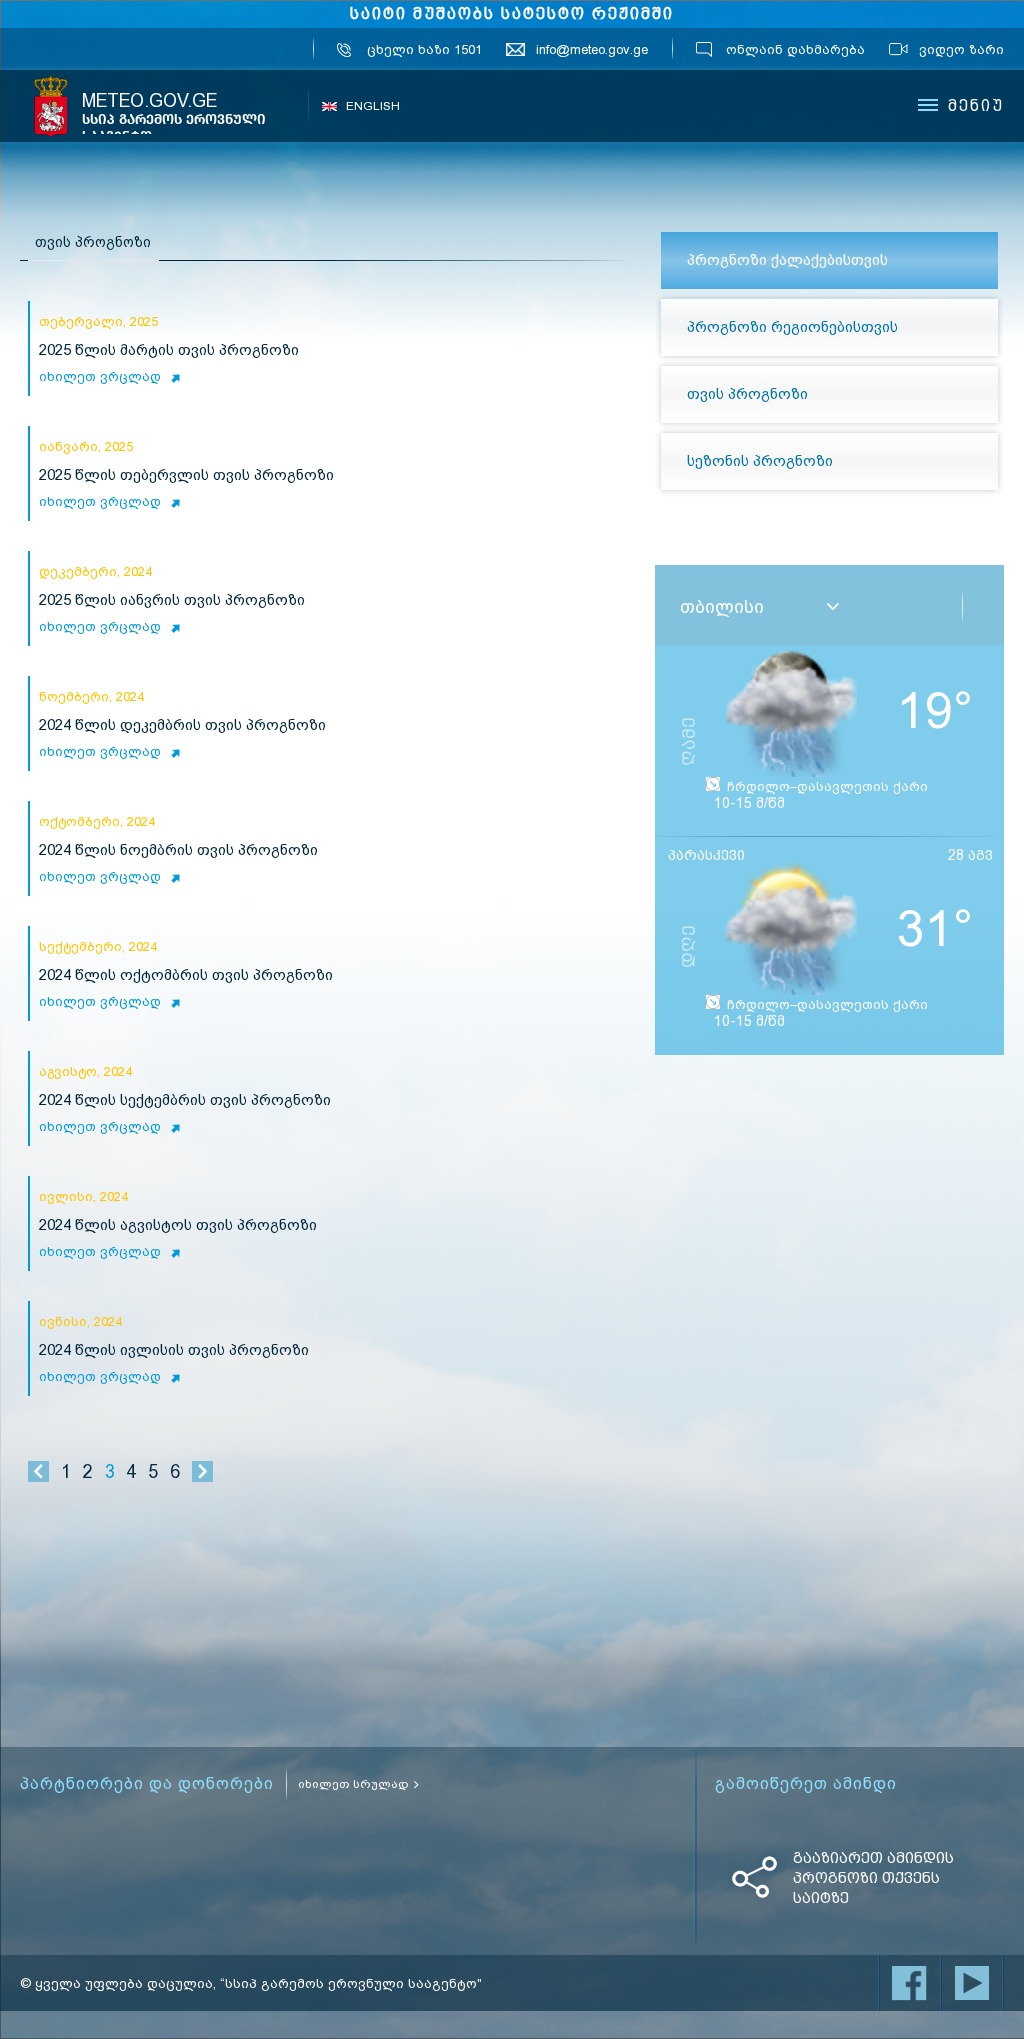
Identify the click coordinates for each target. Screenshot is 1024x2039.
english (373, 106)
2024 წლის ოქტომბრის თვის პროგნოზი (186, 975)
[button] (833, 607)
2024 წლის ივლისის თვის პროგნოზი (174, 1350)
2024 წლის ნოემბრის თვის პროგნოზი (178, 850)
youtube (972, 1983)
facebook (910, 1983)
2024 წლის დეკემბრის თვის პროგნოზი (182, 725)
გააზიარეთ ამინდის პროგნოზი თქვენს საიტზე (873, 1878)
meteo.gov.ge (174, 117)
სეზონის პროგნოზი (760, 461)
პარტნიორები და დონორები (147, 1784)
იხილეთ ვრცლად (100, 376)
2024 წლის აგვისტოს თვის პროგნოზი (178, 1225)
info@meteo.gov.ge (592, 49)
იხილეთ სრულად (353, 1784)
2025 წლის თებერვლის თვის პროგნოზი (186, 475)
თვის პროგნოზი (747, 394)
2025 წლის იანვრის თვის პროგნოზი (172, 600)
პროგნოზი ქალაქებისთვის (787, 260)
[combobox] (787, 607)
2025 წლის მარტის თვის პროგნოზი (169, 350)
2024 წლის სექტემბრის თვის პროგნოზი (185, 1100)
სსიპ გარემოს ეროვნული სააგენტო (51, 106)
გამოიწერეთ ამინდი (806, 1784)
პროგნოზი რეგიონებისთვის (792, 327)
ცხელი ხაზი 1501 (424, 49)
